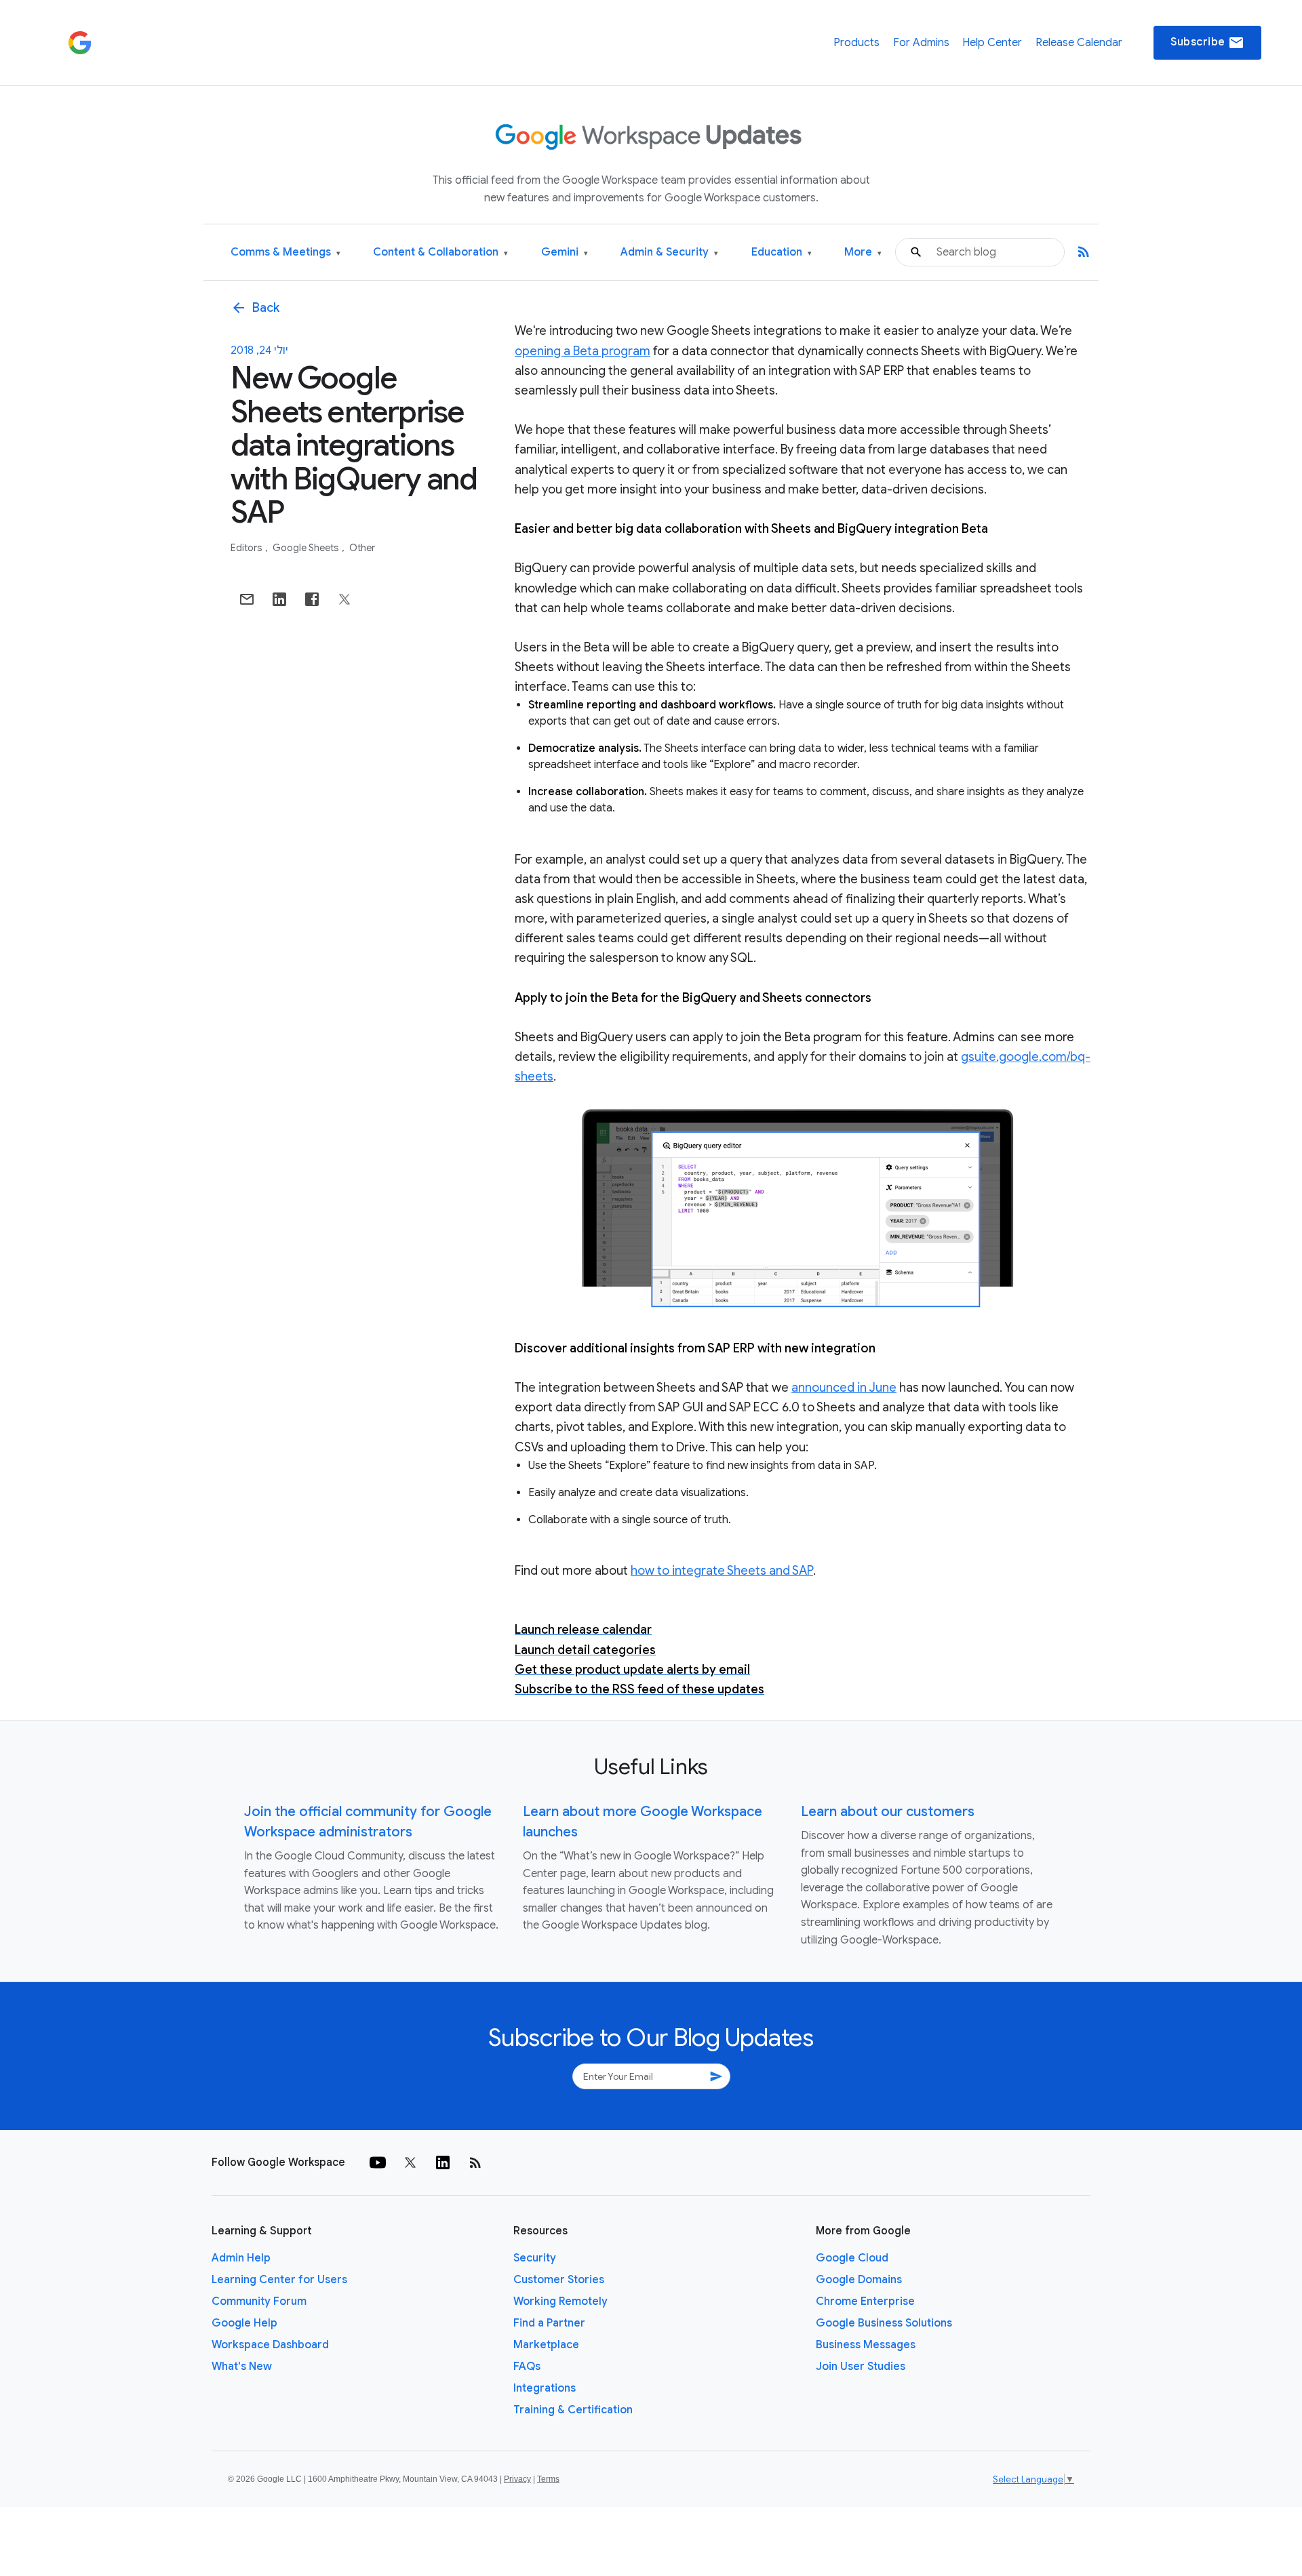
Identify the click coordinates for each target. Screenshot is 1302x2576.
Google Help (244, 2323)
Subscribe (1207, 43)
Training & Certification (573, 2410)
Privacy (517, 2479)
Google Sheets (307, 548)
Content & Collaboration (440, 253)
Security (535, 2258)
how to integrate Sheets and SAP (722, 1571)
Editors (248, 548)
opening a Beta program (583, 351)
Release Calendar (1079, 43)
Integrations (545, 2388)
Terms (548, 2479)
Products (856, 43)
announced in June (844, 1388)
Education (782, 253)
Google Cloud (852, 2258)
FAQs (527, 2367)
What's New (242, 2367)
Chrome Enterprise (865, 2301)
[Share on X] (344, 599)
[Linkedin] (443, 2162)
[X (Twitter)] (410, 2162)
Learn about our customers (888, 1812)
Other (362, 548)
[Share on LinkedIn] (279, 599)
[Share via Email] (247, 599)
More (863, 253)
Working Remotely (560, 2301)
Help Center (992, 43)
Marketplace (546, 2345)
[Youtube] (378, 2162)
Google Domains (859, 2280)
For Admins (921, 43)
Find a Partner (549, 2323)
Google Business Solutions (884, 2323)
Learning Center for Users (279, 2280)
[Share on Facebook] (312, 599)
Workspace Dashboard (270, 2345)
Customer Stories (559, 2280)
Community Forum (259, 2301)
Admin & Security (669, 253)
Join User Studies (861, 2367)
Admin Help (241, 2258)
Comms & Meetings (285, 253)
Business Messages (866, 2345)
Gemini (565, 253)
